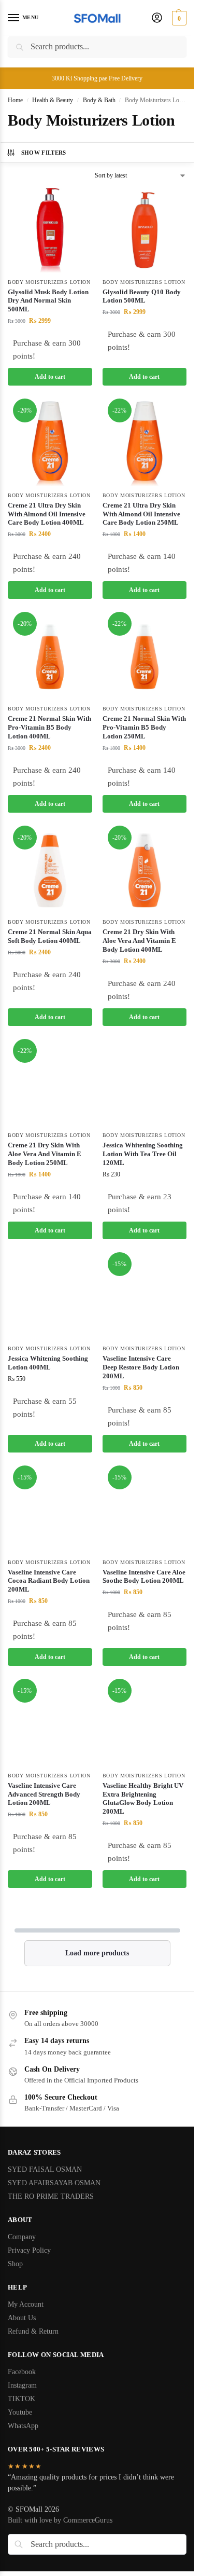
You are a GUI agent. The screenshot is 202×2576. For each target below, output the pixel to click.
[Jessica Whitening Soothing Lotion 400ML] (50, 1297)
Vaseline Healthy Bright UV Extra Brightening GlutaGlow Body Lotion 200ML (143, 1799)
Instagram (22, 2385)
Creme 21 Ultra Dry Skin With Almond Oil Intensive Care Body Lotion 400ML (47, 514)
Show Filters (44, 153)
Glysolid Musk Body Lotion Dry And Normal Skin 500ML (48, 301)
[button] (178, 18)
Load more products (97, 1953)
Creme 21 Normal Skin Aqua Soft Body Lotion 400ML (50, 936)
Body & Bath (99, 100)
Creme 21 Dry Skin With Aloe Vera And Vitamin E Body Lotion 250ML (45, 1154)
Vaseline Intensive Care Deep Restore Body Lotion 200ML (141, 1367)
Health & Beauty (53, 100)
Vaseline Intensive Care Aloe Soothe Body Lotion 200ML (144, 1577)
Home (15, 100)
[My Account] (157, 18)
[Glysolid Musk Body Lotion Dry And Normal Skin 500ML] (50, 230)
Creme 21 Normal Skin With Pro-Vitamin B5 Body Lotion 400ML (49, 727)
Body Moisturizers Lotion (49, 282)
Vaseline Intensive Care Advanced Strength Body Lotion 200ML (44, 1794)
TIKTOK (21, 2399)
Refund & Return (33, 2331)
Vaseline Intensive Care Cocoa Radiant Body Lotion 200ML (49, 1581)
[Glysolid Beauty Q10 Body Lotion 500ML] (145, 230)
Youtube (20, 2412)
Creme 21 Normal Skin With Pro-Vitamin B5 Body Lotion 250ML (144, 727)
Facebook (22, 2372)
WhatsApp (23, 2426)
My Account (26, 2304)
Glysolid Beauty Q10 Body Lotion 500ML (142, 296)
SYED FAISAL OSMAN (45, 2169)
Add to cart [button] (50, 377)
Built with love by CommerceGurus (60, 2520)
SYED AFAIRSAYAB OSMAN (54, 2183)
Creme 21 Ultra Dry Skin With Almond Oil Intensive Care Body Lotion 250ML (141, 514)
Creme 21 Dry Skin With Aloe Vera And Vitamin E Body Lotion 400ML (139, 941)
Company (22, 2237)
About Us (22, 2318)
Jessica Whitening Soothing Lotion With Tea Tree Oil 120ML (143, 1154)
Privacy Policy (29, 2250)
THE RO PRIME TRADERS (51, 2196)
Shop (15, 2264)
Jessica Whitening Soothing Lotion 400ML (48, 1363)
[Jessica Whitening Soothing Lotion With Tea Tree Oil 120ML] (145, 1084)
